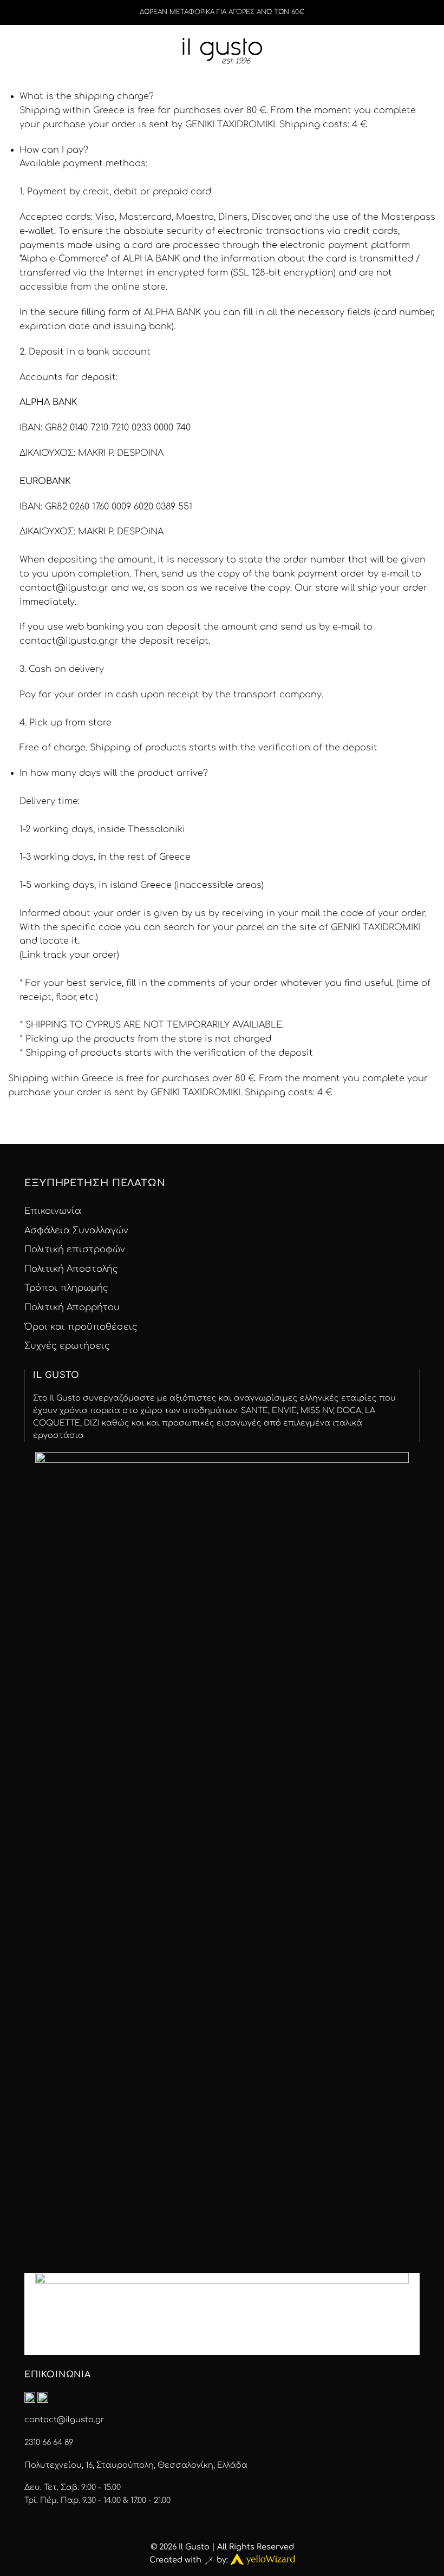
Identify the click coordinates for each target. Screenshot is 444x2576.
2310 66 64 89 (49, 2442)
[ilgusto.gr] (222, 49)
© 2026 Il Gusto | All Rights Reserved (222, 2547)
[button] (37, 49)
